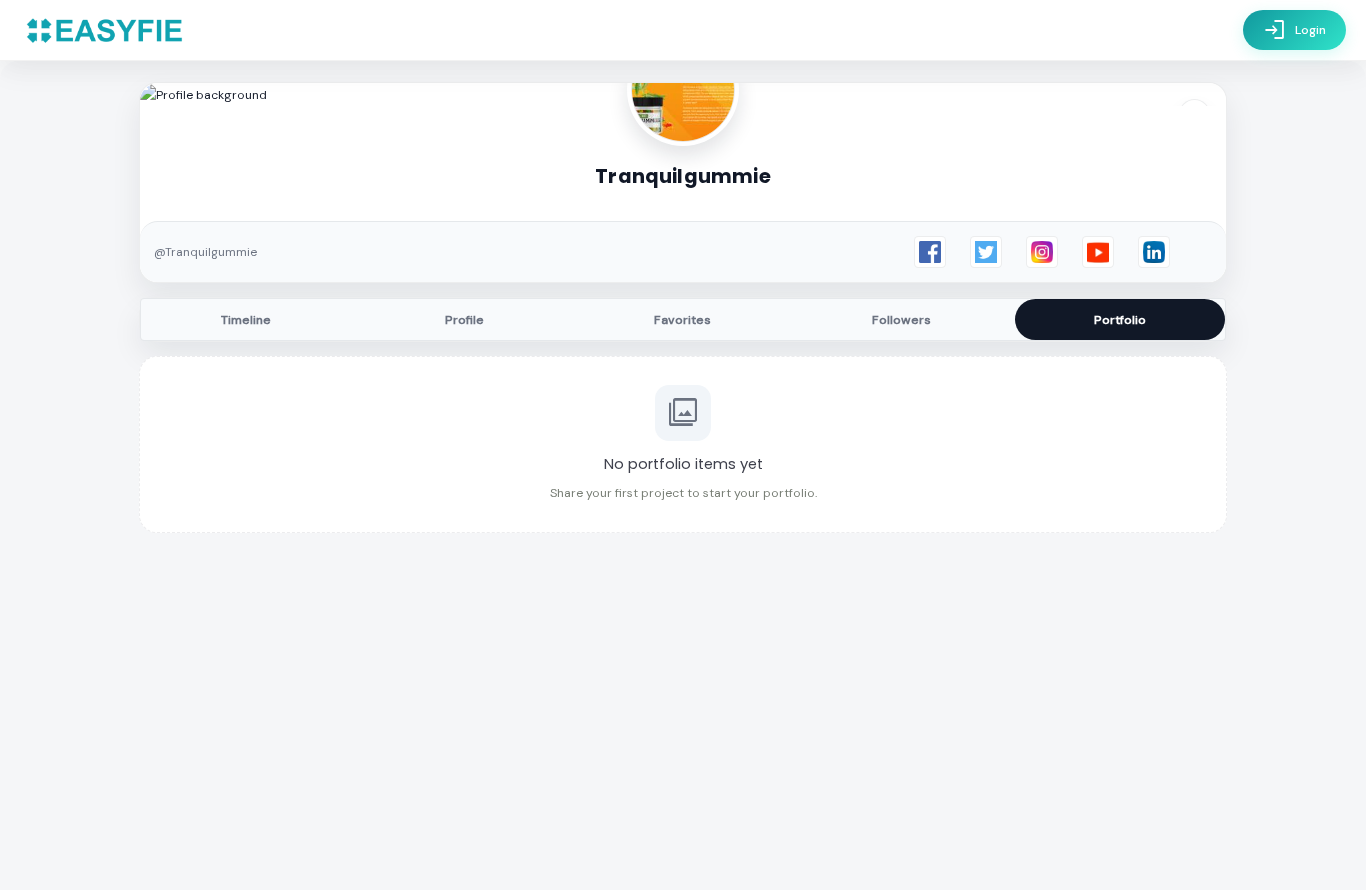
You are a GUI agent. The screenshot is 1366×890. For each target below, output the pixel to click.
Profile (464, 320)
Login (1294, 30)
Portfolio (1120, 320)
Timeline (246, 320)
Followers (901, 320)
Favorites (682, 320)
